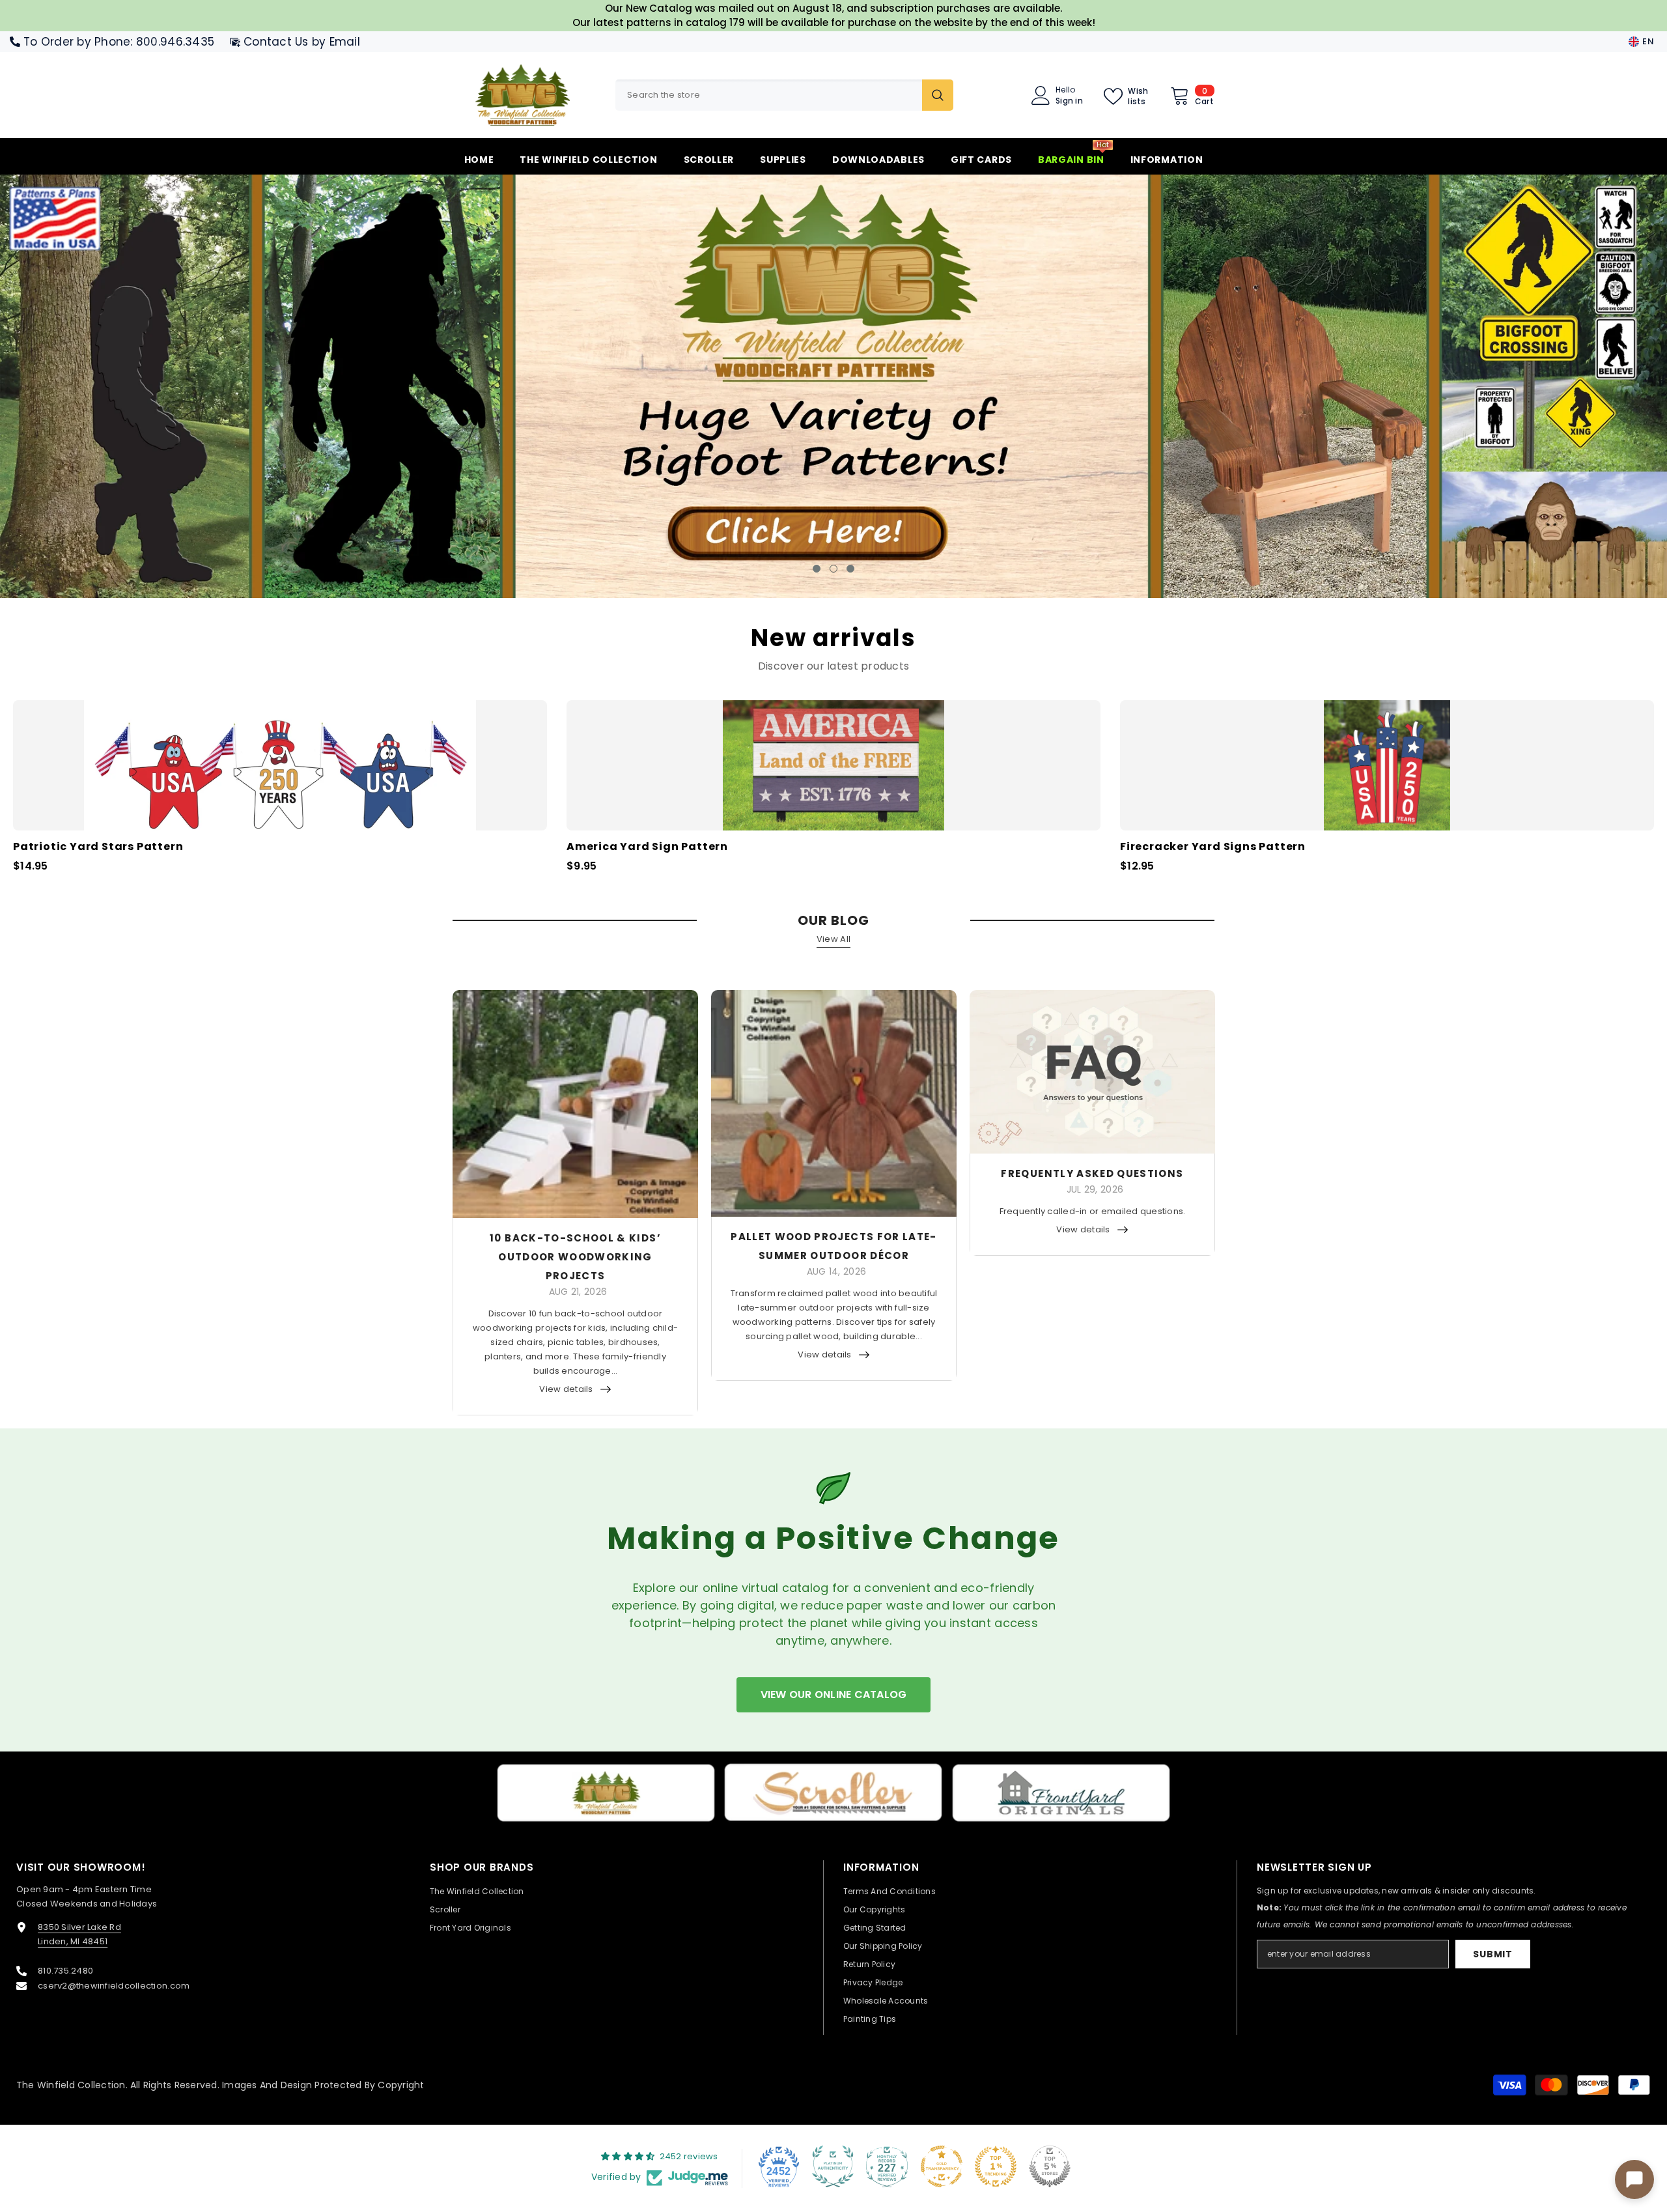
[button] (145, 386)
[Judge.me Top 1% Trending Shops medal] (996, 2166)
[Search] (784, 95)
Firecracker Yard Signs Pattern (1213, 846)
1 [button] (817, 567)
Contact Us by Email (302, 42)
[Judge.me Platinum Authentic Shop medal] (833, 2166)
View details (566, 1388)
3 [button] (850, 567)
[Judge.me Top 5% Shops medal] (1050, 2166)
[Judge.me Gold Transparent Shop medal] (942, 2166)
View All (833, 938)
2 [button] (833, 567)
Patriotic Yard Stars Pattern (98, 846)
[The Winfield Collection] (606, 1792)
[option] (833, 386)
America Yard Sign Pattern (647, 846)
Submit (1492, 1953)
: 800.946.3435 (172, 42)
